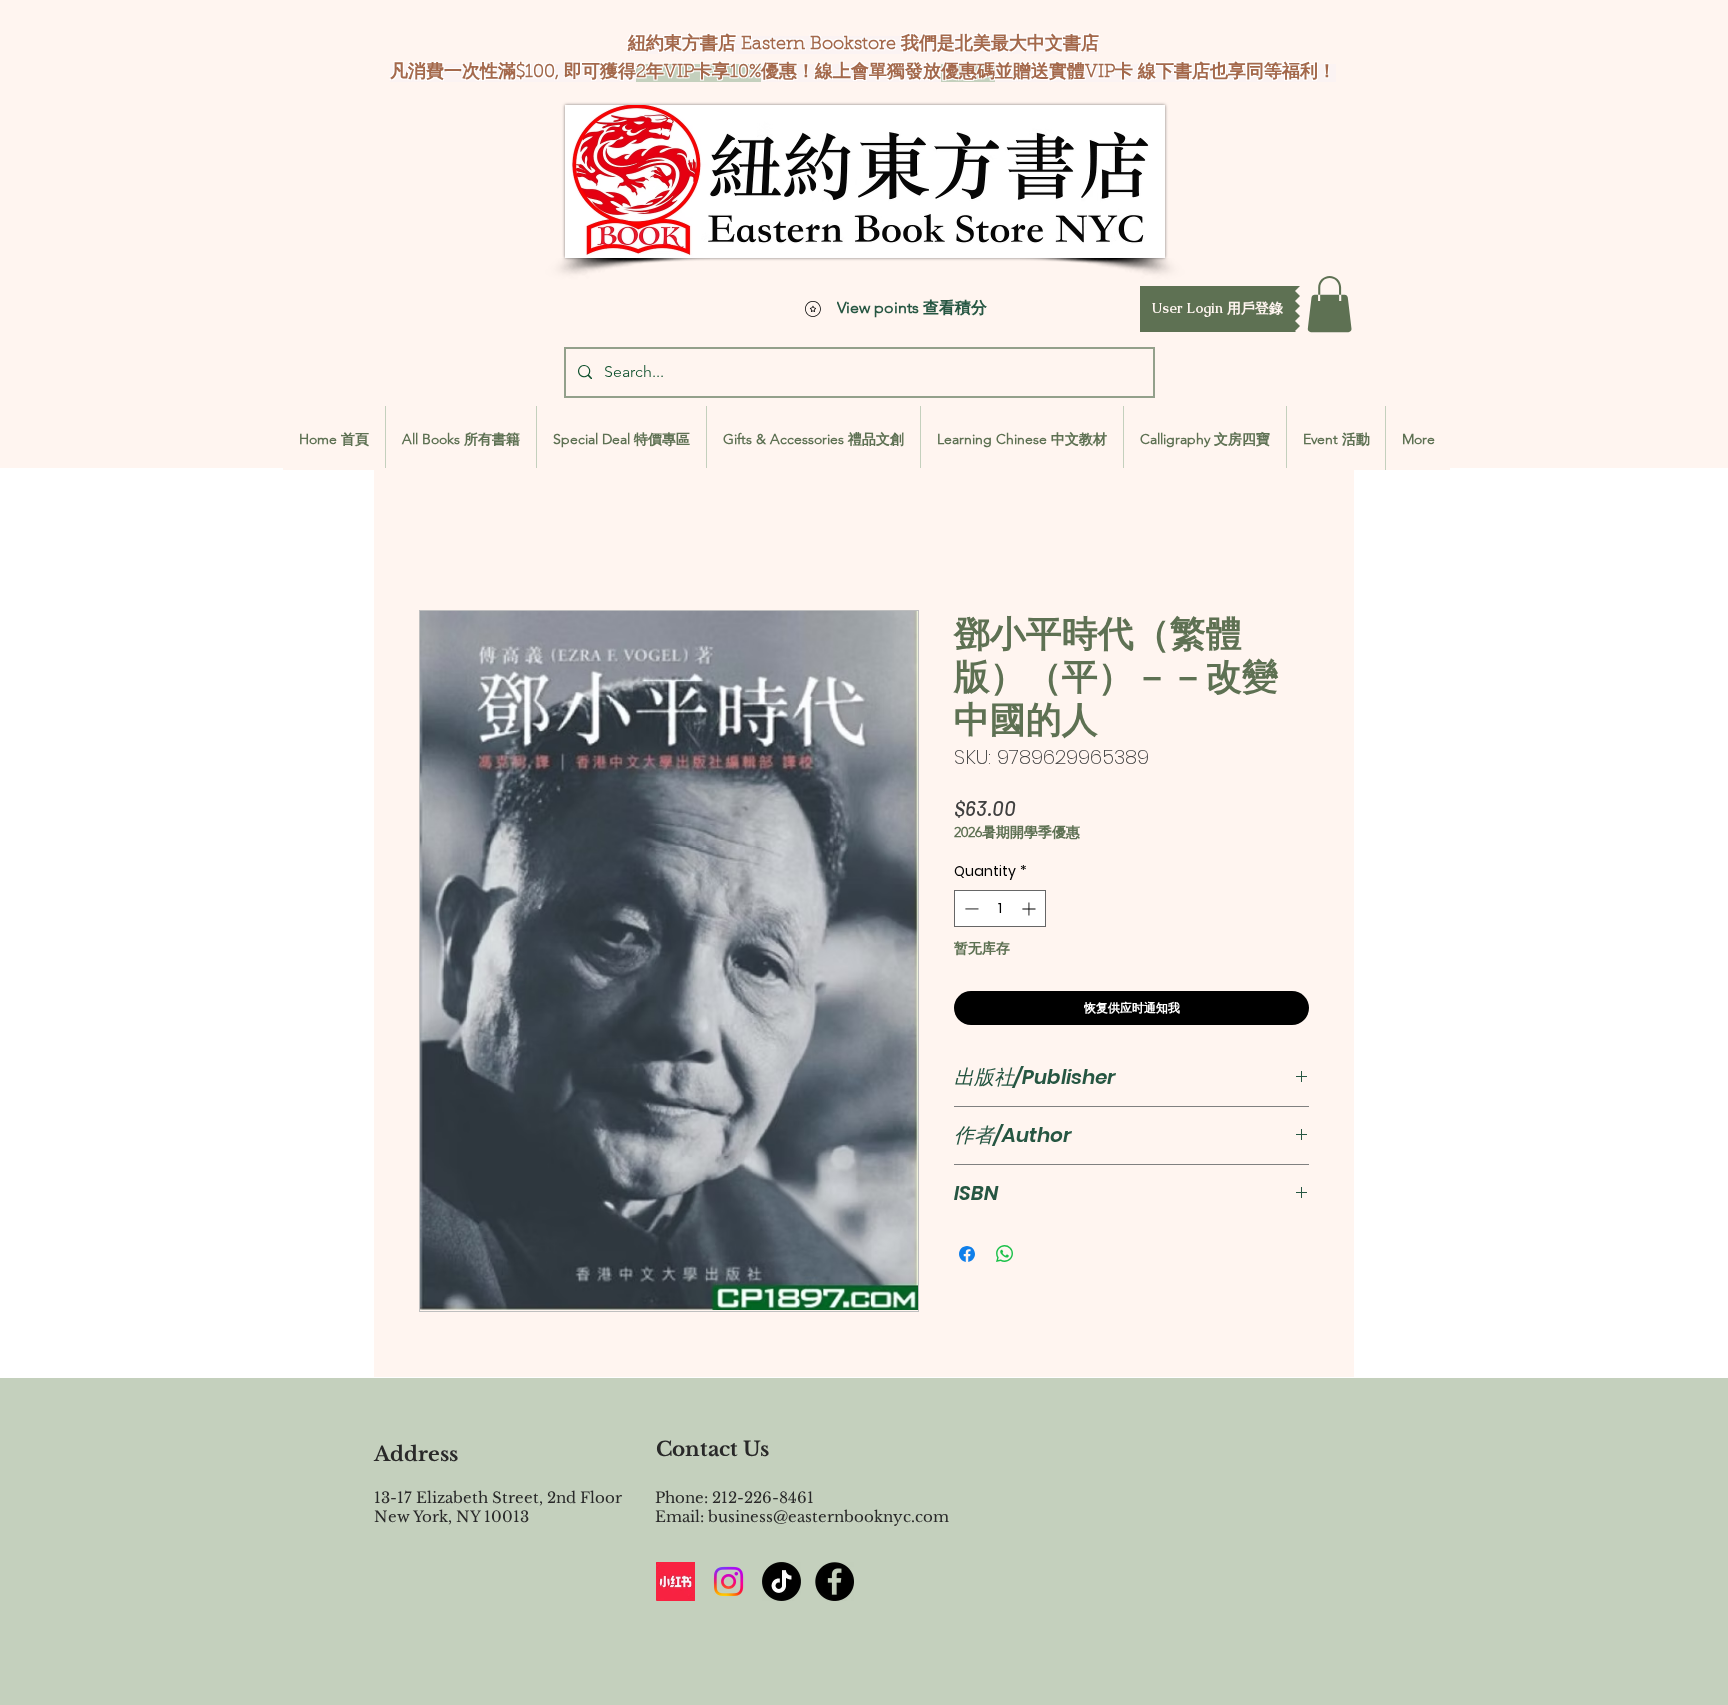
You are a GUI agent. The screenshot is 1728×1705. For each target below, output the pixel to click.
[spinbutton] (1000, 908)
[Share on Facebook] (967, 1254)
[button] (1217, 309)
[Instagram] (728, 1581)
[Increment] (1030, 908)
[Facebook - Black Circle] (834, 1581)
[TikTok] (781, 1581)
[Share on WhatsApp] (1005, 1254)
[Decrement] (969, 908)
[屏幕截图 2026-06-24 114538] (675, 1581)
